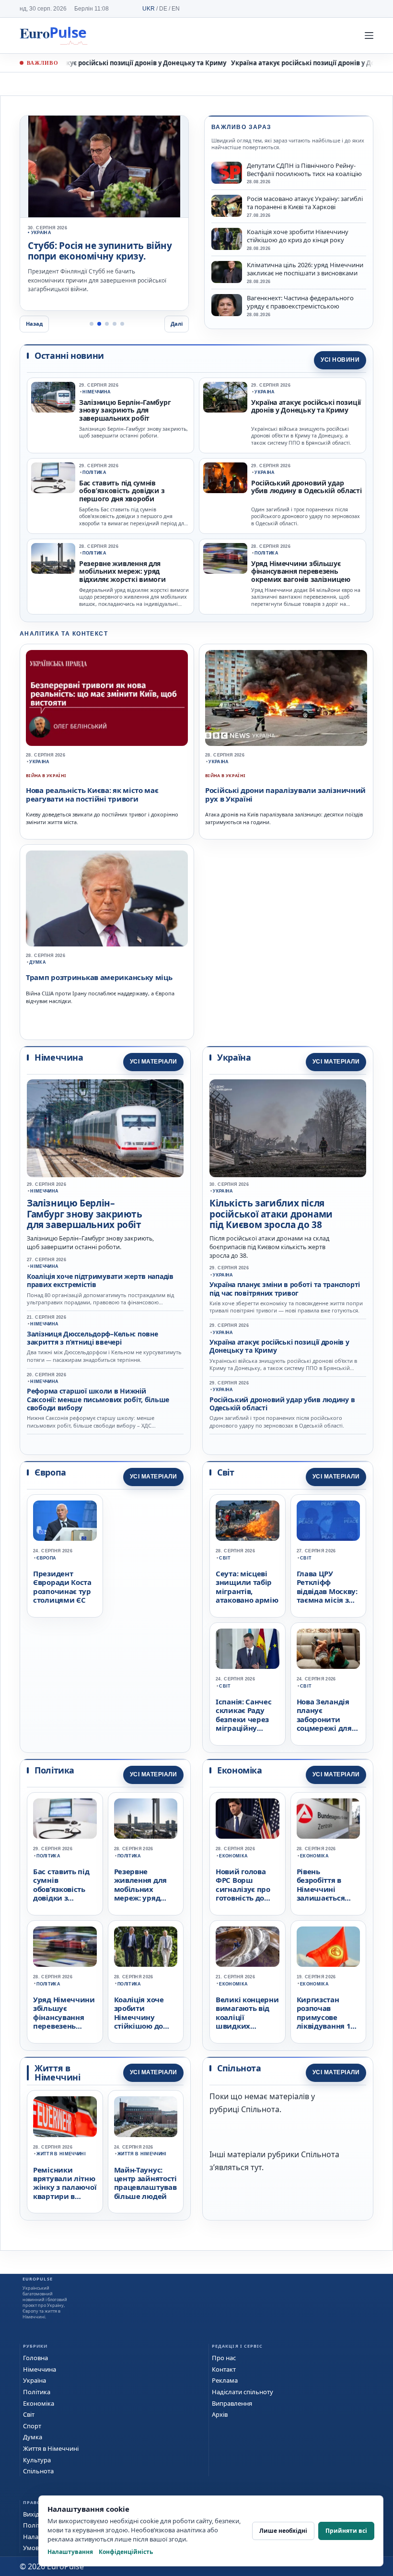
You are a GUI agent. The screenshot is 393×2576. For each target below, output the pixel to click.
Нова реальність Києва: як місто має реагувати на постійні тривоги (92, 794)
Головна (35, 2358)
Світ (225, 1558)
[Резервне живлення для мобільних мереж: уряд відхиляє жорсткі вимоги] (53, 558)
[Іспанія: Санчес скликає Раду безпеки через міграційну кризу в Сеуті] (248, 1649)
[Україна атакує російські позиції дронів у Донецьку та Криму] (225, 397)
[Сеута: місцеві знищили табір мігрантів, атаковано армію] (248, 1521)
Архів (220, 2414)
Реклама (225, 2380)
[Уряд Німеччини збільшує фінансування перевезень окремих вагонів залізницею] (225, 558)
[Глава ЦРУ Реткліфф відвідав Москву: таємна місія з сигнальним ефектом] (329, 1521)
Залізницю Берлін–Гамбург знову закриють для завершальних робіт (125, 411)
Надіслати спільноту (243, 2392)
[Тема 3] (107, 324)
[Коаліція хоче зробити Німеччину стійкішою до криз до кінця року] (227, 239)
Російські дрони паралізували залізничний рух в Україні (285, 794)
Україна (265, 392)
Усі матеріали (153, 1062)
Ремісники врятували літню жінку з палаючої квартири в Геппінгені (65, 2187)
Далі (177, 324)
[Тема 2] (99, 324)
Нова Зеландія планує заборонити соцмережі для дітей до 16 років (328, 1719)
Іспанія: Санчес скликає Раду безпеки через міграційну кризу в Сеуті (244, 1719)
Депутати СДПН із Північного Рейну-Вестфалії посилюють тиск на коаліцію (304, 170)
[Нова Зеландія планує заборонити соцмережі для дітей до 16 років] (329, 1649)
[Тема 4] (115, 324)
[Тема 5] (122, 324)
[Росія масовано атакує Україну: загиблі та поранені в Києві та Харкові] (227, 206)
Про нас (224, 2358)
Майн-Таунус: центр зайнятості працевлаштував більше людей (145, 2183)
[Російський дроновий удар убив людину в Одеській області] (225, 478)
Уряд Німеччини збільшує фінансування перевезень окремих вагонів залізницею (301, 572)
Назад (34, 324)
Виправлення (232, 2403)
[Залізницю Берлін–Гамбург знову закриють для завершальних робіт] (53, 397)
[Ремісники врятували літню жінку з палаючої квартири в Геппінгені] (65, 2117)
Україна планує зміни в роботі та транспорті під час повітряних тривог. (92, 257)
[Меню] (369, 35)
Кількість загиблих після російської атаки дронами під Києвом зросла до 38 (271, 1214)
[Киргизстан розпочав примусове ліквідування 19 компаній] (329, 1947)
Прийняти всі (346, 2531)
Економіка (233, 1856)
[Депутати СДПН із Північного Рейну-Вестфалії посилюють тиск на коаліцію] (227, 173)
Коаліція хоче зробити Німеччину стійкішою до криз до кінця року (298, 236)
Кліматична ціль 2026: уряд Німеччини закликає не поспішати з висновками (305, 269)
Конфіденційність (126, 2552)
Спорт (32, 2426)
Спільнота (38, 2471)
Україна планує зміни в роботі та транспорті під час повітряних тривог (285, 1288)
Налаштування (70, 2552)
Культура (37, 2460)
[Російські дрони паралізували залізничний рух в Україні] (286, 698)
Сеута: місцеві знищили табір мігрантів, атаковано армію (247, 1587)
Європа (46, 1558)
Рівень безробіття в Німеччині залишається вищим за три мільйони (323, 1893)
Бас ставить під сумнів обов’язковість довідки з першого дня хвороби (122, 491)
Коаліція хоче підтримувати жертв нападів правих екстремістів (100, 1280)
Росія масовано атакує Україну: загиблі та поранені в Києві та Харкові (305, 203)
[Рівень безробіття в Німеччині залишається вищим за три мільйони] (329, 1819)
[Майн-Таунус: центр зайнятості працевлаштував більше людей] (146, 2117)
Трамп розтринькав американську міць (99, 977)
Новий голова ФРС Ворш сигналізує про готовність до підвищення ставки (243, 1893)
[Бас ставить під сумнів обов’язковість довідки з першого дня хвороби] (53, 478)
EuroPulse (53, 35)
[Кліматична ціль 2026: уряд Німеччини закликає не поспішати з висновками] (227, 272)
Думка (38, 962)
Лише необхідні (283, 2531)
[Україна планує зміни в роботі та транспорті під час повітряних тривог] (104, 166)
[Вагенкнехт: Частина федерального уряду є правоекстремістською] (227, 305)
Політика (94, 473)
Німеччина (97, 392)
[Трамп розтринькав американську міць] (107, 898)
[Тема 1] (92, 324)
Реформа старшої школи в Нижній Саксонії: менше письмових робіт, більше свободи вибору (98, 1399)
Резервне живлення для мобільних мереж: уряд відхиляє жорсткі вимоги (122, 572)
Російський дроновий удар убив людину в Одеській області (306, 487)
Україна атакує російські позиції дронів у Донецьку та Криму (119, 63)
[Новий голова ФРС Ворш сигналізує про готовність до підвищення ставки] (248, 1819)
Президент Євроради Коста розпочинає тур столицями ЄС (62, 1587)
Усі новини (340, 360)
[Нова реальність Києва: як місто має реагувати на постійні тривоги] (107, 698)
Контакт (224, 2369)
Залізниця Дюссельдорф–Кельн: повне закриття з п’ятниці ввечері (92, 1338)
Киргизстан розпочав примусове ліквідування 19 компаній (326, 2017)
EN (176, 9)
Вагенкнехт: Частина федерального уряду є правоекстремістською (300, 302)
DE (163, 9)
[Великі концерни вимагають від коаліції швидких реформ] (248, 1947)
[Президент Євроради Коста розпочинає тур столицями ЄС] (65, 1521)
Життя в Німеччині (61, 2154)
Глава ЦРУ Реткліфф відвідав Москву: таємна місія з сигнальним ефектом (327, 1595)
